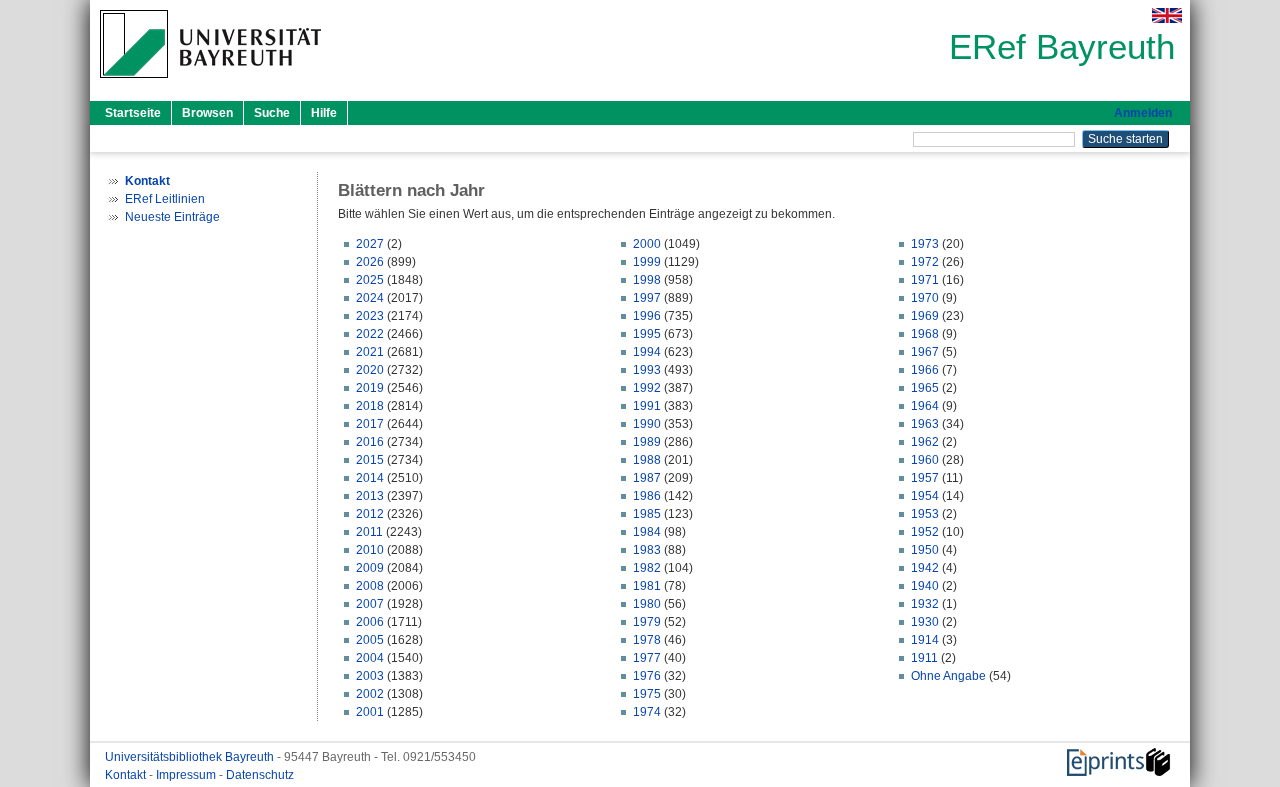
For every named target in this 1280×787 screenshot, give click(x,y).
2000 (647, 244)
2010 (370, 550)
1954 (925, 496)
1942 (925, 568)
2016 (370, 442)
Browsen (207, 113)
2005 (370, 640)
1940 (925, 586)
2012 (370, 514)
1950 (925, 550)
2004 (370, 658)
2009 (370, 568)
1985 (647, 514)
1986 (647, 496)
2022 (370, 334)
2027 (370, 244)
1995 (647, 334)
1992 (647, 388)
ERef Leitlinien (165, 199)
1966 (925, 370)
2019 (370, 388)
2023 (370, 316)
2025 (370, 280)
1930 (925, 622)
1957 (925, 478)
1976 (647, 676)
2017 (370, 424)
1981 (647, 586)
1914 (925, 640)
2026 (370, 262)
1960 (925, 460)
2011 (369, 532)
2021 (370, 352)
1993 (647, 370)
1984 (647, 532)
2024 (370, 298)
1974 (647, 712)
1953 (925, 514)
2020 (370, 370)
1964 (925, 406)
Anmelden (1143, 113)
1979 (647, 622)
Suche (272, 113)
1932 (925, 604)
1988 (647, 460)
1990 (647, 424)
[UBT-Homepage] (210, 84)
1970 (925, 298)
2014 (370, 478)
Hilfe (324, 113)
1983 (647, 550)
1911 (924, 658)
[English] (1167, 15)
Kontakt (127, 775)
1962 (925, 442)
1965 (925, 388)
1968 (925, 334)
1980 (647, 604)
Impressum (187, 775)
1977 (647, 658)
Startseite (133, 113)
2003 (370, 676)
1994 (647, 352)
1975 (647, 694)
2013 (370, 496)
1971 (925, 280)
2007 (370, 604)
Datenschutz (260, 775)
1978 (647, 640)
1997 (647, 298)
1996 (647, 316)
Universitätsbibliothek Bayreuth (191, 757)
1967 (925, 352)
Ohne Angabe (948, 676)
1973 (925, 244)
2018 (370, 406)
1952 (925, 532)
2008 (370, 586)
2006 (370, 622)
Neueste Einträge (172, 217)
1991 (647, 406)
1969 (925, 316)
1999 (647, 262)
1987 (647, 478)
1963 (925, 424)
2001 (370, 712)
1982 (647, 568)
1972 (925, 262)
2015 (370, 460)
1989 (647, 442)
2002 (370, 694)
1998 (647, 280)
